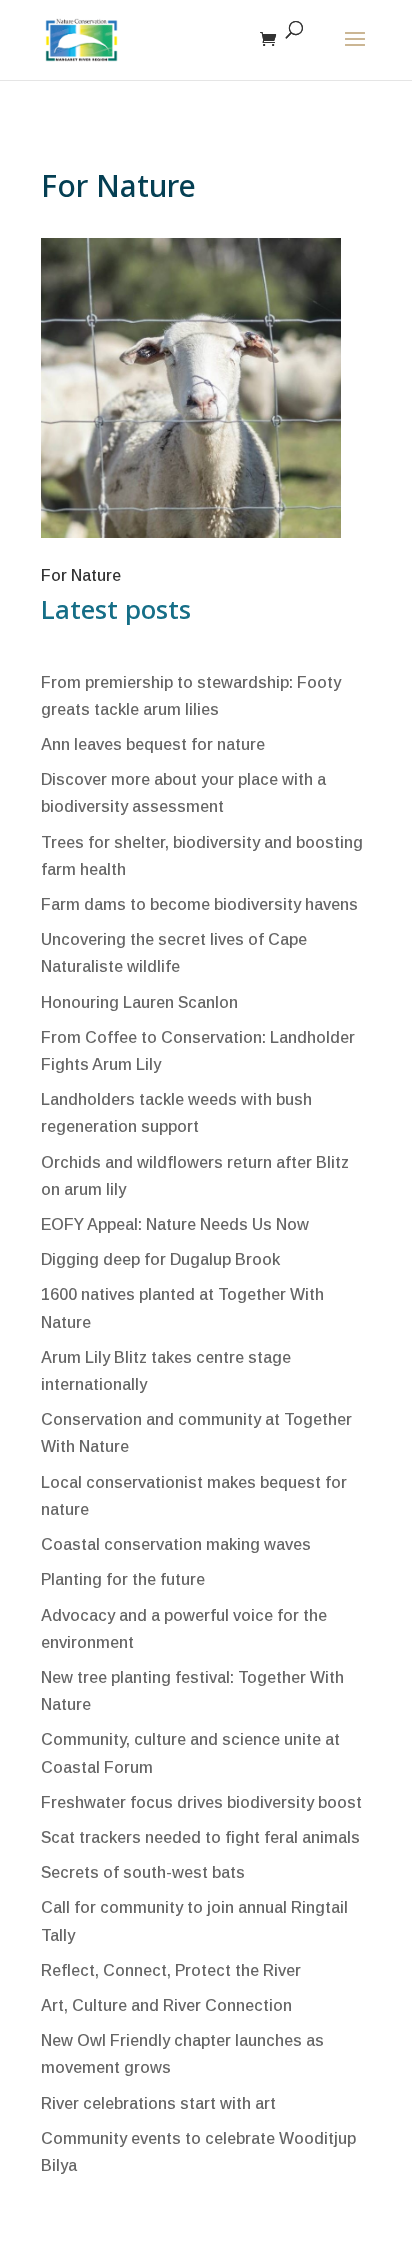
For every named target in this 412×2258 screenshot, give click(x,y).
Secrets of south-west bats (143, 1872)
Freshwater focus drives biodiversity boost (201, 1802)
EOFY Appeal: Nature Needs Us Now (175, 1224)
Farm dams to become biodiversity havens (199, 904)
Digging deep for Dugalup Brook (160, 1259)
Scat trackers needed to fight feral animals (200, 1837)
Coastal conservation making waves (176, 1544)
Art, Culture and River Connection (166, 2005)
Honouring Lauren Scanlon (139, 1002)
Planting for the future (123, 1579)
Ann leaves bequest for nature (153, 744)
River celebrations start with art (158, 2103)
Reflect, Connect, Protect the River (171, 1970)
